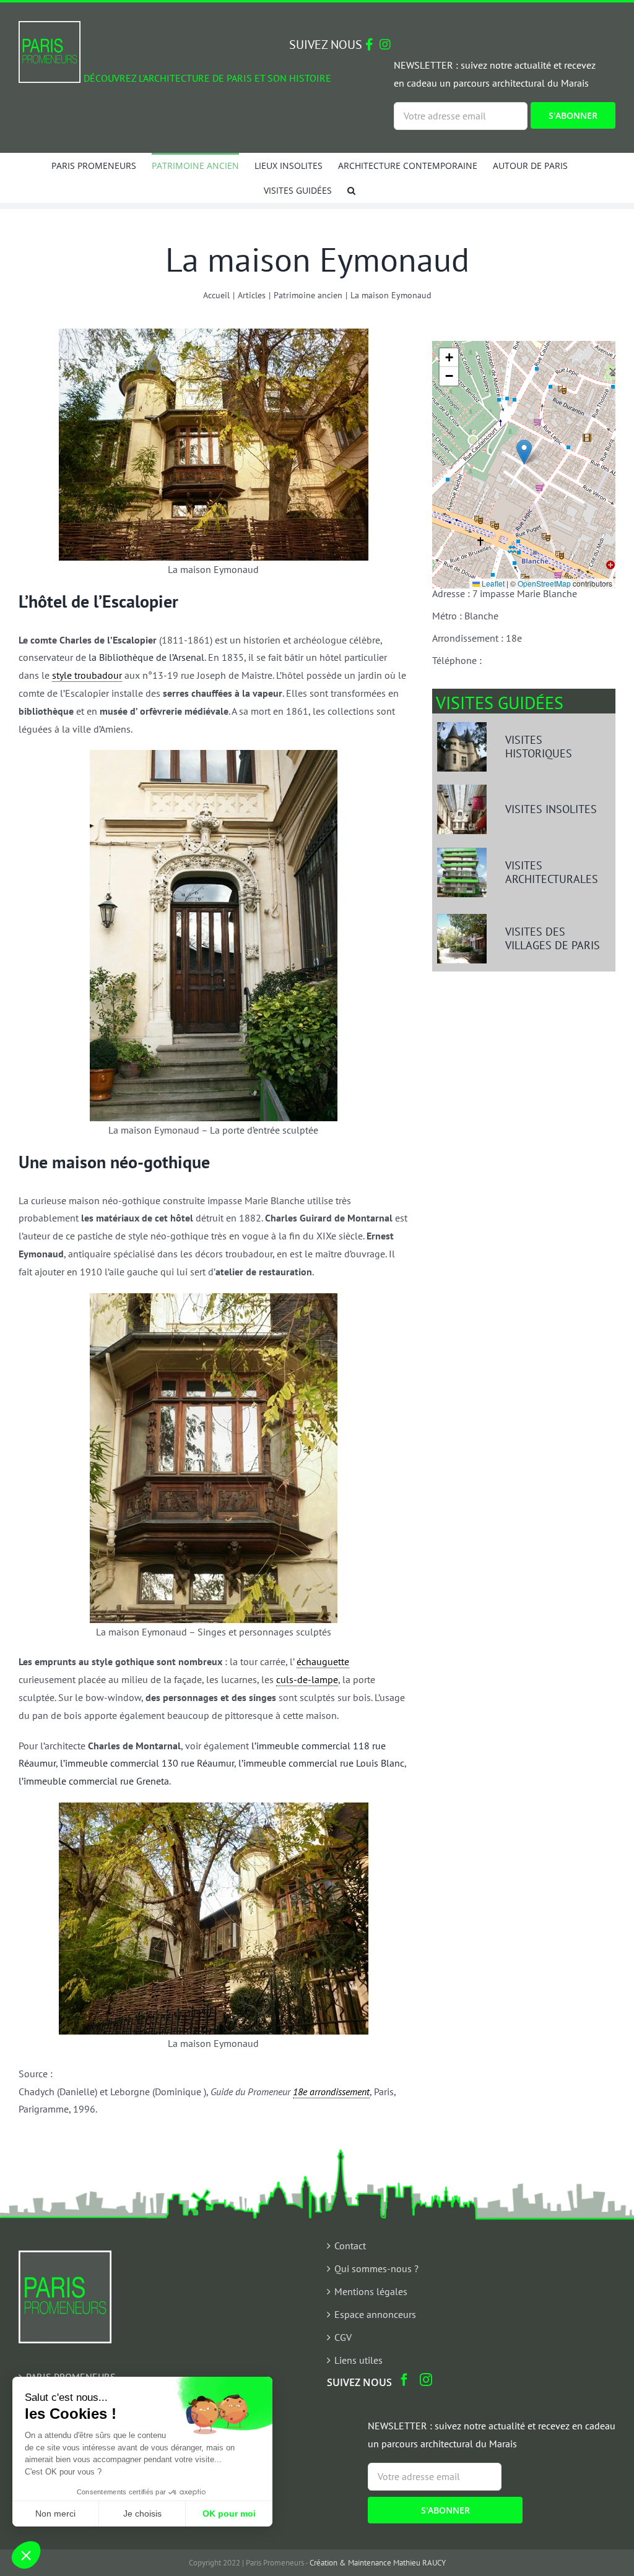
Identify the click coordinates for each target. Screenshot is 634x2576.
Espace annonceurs (375, 2314)
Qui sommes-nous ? (376, 2268)
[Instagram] (426, 2380)
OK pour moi (229, 2514)
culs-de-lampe (307, 1679)
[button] (351, 190)
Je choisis (142, 2514)
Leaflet (492, 583)
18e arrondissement (331, 2091)
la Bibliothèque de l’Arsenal (146, 657)
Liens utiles (358, 2360)
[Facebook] (404, 2380)
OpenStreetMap (544, 583)
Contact (350, 2246)
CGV (343, 2337)
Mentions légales (371, 2291)
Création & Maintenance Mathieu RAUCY (378, 2563)
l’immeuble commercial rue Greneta (94, 1781)
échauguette (323, 1661)
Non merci (55, 2514)
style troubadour (87, 675)
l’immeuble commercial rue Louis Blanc (321, 1763)
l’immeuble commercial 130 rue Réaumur (147, 1763)
